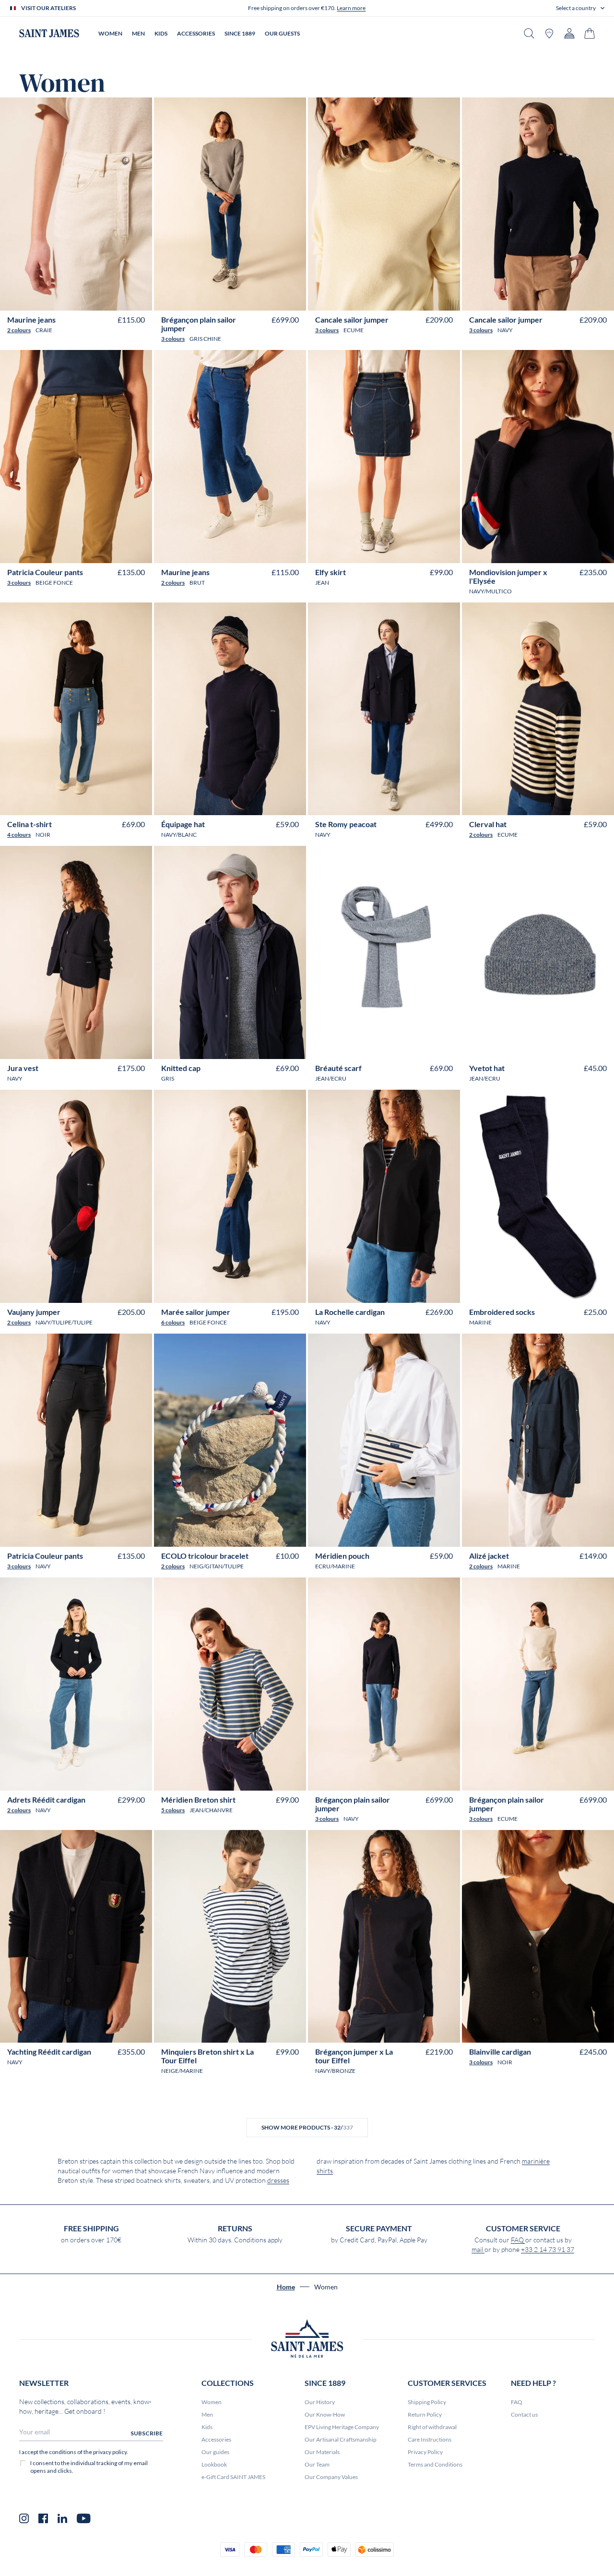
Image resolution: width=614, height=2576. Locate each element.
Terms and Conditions (435, 2464)
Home (286, 2287)
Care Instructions (430, 2439)
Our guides (215, 2452)
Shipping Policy (427, 2402)
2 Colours (19, 330)
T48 (121, 299)
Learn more (351, 8)
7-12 (545, 1292)
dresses (278, 2180)
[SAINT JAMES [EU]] (49, 33)
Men (207, 2414)
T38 (46, 299)
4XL (269, 1779)
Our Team (317, 2464)
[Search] (529, 33)
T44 (91, 299)
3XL (570, 552)
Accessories (216, 2439)
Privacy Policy (425, 2452)
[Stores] (549, 33)
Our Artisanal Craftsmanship (341, 2439)
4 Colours (19, 835)
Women (212, 2402)
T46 (106, 299)
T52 (443, 299)
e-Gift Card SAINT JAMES (233, 2477)
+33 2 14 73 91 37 (548, 2250)
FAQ (518, 2240)
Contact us (524, 2414)
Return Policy (425, 2414)
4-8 (530, 1292)
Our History (320, 2402)
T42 (76, 299)
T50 (429, 299)
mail (478, 2250)
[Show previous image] (14, 276)
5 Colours (173, 1810)
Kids (207, 2427)
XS (505, 552)
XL (542, 552)
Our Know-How (325, 2414)
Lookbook (214, 2464)
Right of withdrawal (432, 2427)
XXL (555, 552)
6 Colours (173, 1322)
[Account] (569, 33)
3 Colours (173, 339)
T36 (31, 299)
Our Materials (322, 2452)
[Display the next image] (138, 276)
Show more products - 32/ (307, 2127)
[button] (580, 8)
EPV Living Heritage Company (342, 2427)
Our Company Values (331, 2477)
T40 (61, 299)
